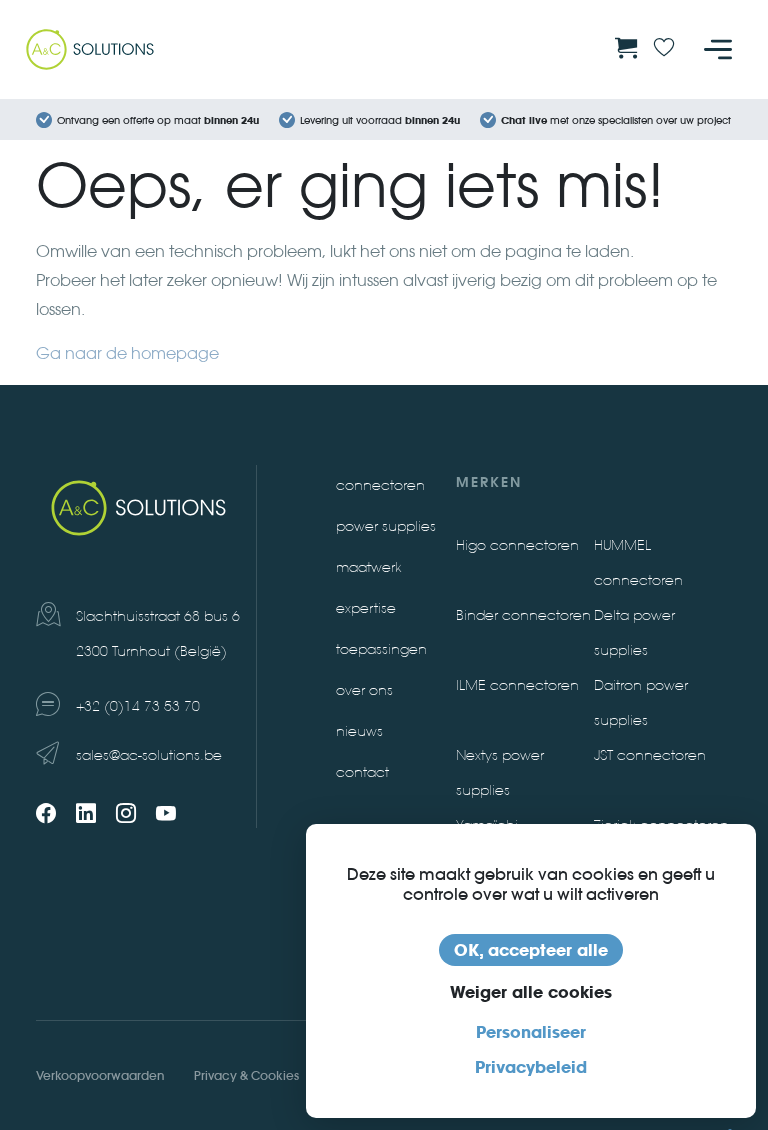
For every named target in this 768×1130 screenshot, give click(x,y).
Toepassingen (381, 649)
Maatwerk (369, 567)
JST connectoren (650, 755)
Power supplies (386, 526)
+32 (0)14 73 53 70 (138, 706)
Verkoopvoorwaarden (100, 1075)
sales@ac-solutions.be (149, 755)
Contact (362, 772)
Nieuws (359, 731)
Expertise (366, 608)
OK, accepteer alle (531, 950)
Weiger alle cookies (531, 992)
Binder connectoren (523, 615)
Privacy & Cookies (246, 1075)
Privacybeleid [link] (531, 1067)
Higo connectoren (517, 545)
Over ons (364, 690)
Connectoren (380, 485)
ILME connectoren (517, 685)
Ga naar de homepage (127, 353)
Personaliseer (531, 1032)
